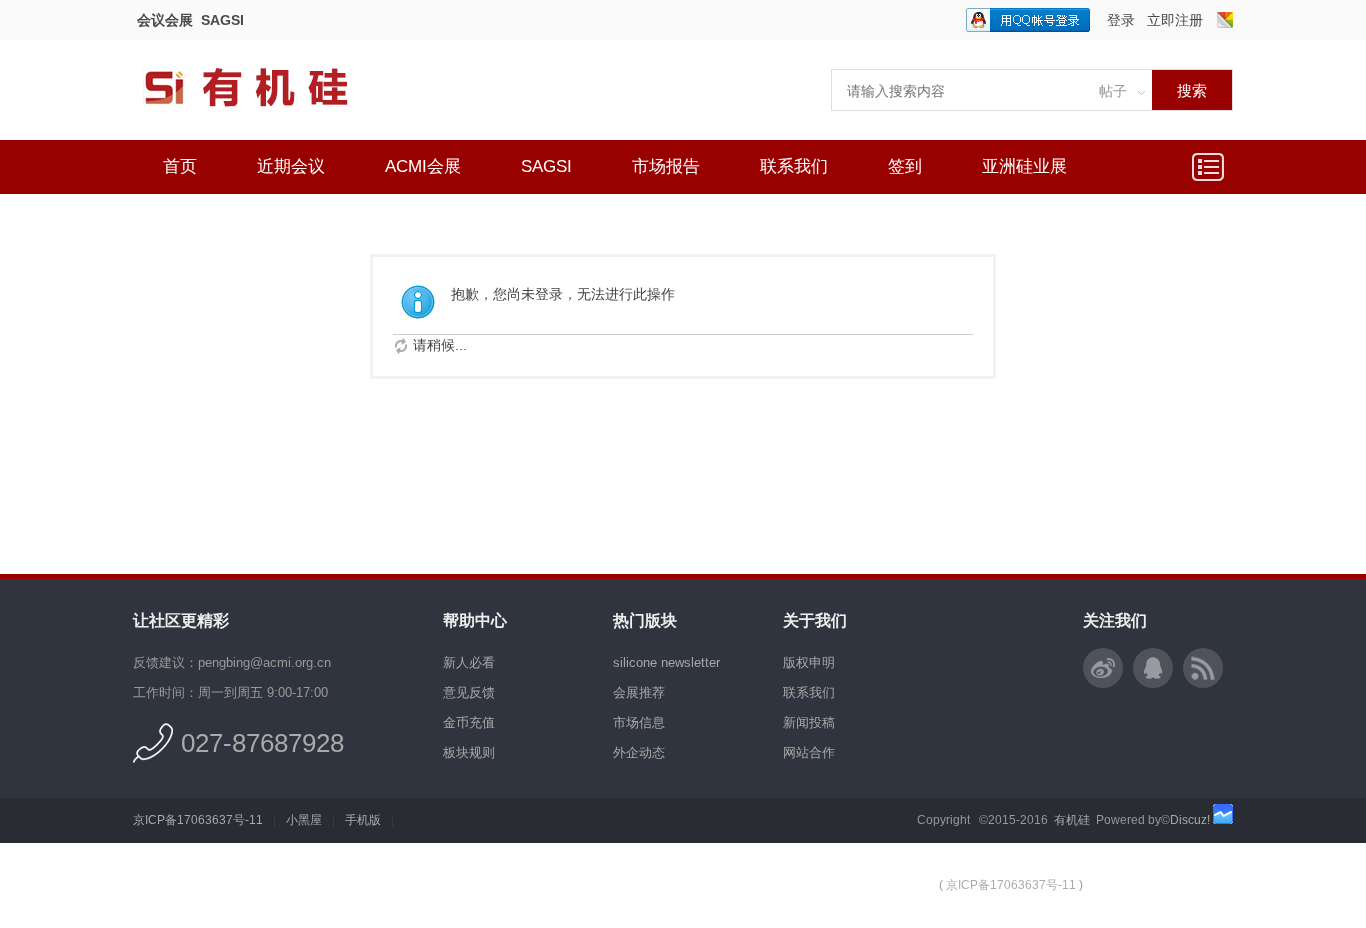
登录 (1121, 20)
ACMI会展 (423, 166)
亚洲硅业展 (1024, 166)
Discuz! (1190, 820)
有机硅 (1072, 820)
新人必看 (469, 662)
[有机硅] (268, 120)
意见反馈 (469, 692)
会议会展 (165, 20)
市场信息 (639, 722)
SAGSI (222, 20)
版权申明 (809, 662)
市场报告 (666, 166)
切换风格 (1225, 20)
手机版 (363, 820)
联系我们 (794, 166)
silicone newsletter (666, 662)
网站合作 (809, 752)
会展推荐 (639, 692)
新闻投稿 (809, 722)
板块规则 (469, 752)
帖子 (1113, 91)
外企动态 (639, 752)
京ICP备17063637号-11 (198, 820)
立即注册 (1175, 20)
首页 (180, 166)
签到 (905, 166)
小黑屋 (304, 820)
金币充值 (469, 722)
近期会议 (291, 166)
